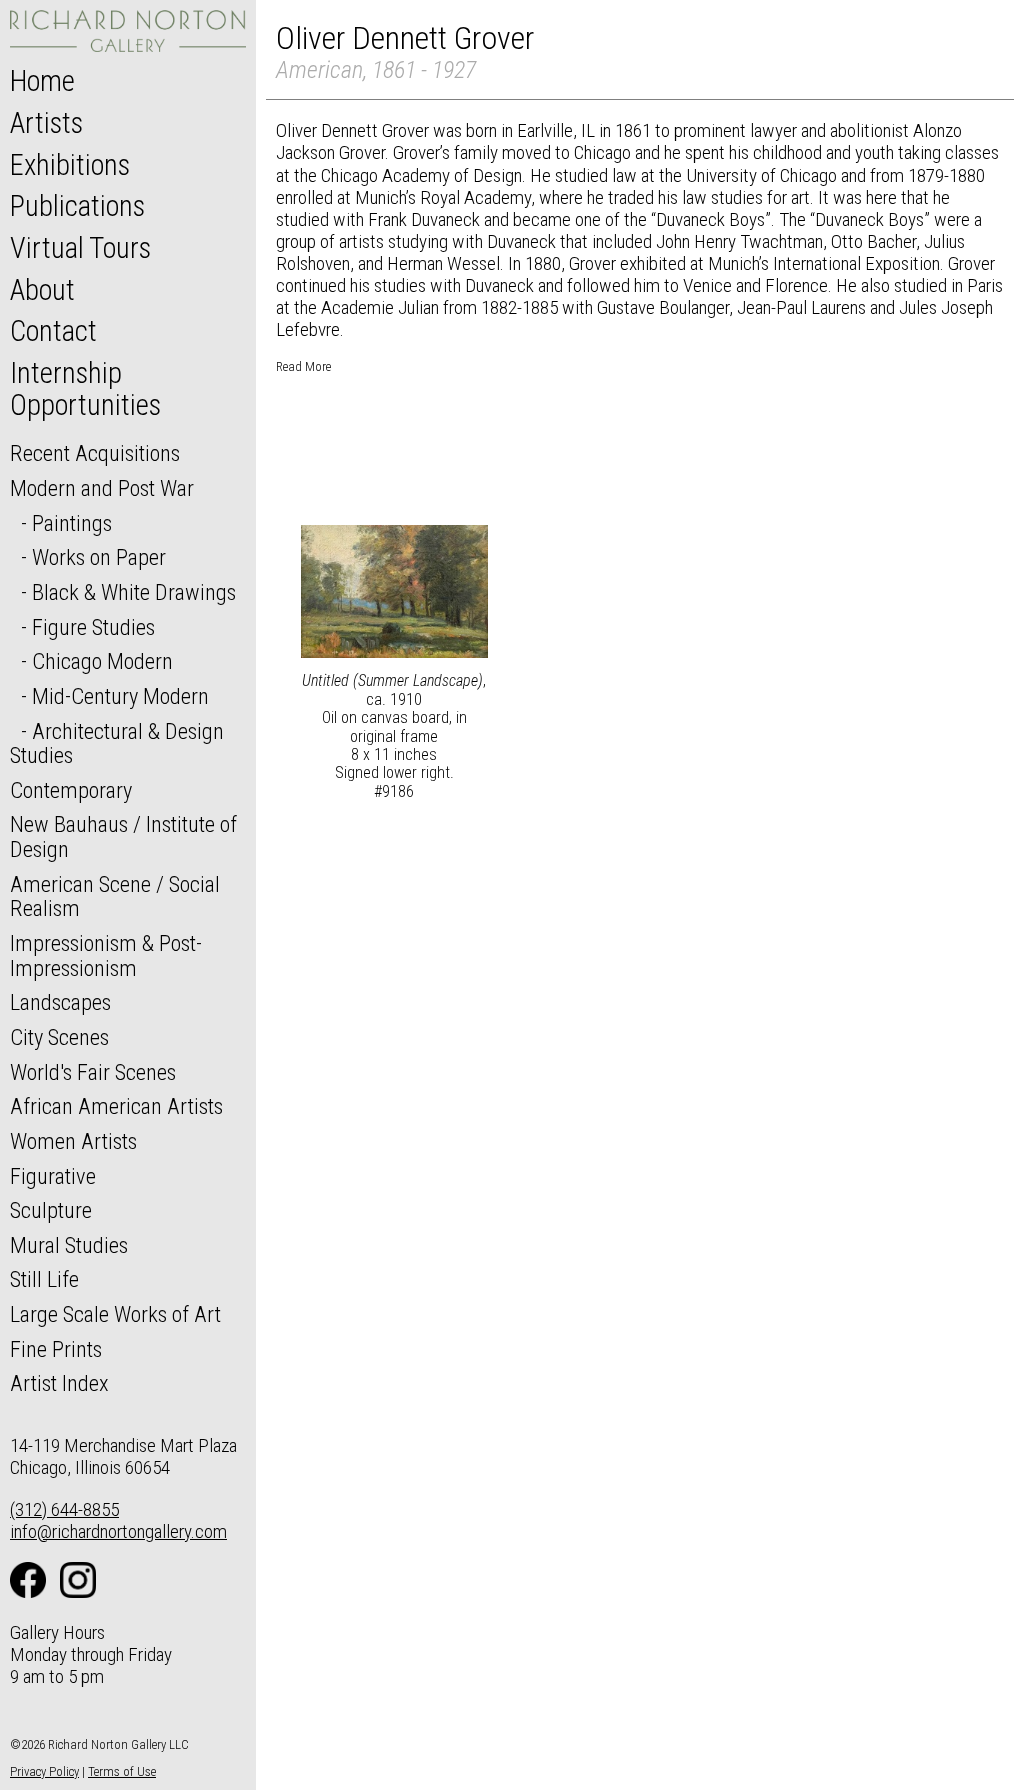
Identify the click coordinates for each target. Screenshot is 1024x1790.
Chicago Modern (102, 661)
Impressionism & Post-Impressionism (106, 955)
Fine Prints (56, 1349)
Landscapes (60, 1002)
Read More (303, 366)
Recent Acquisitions (95, 453)
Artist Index (59, 1383)
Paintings (72, 523)
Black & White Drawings (134, 592)
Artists (46, 123)
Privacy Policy (44, 1771)
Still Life (44, 1279)
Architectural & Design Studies (117, 743)
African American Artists (116, 1106)
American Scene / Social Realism (115, 896)
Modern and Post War (102, 488)
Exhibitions (70, 165)
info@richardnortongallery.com (118, 1531)
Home (42, 81)
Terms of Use (122, 1771)
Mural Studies (69, 1245)
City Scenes (59, 1037)
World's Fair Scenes (93, 1072)
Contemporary (71, 790)
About (42, 290)
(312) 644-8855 (64, 1509)
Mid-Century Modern (120, 696)
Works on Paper (99, 557)
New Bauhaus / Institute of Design (123, 836)
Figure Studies (93, 627)
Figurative (53, 1176)
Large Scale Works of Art (115, 1314)
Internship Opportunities (85, 389)
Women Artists (73, 1141)
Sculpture (51, 1210)
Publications (77, 206)
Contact (53, 331)
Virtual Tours (80, 248)
